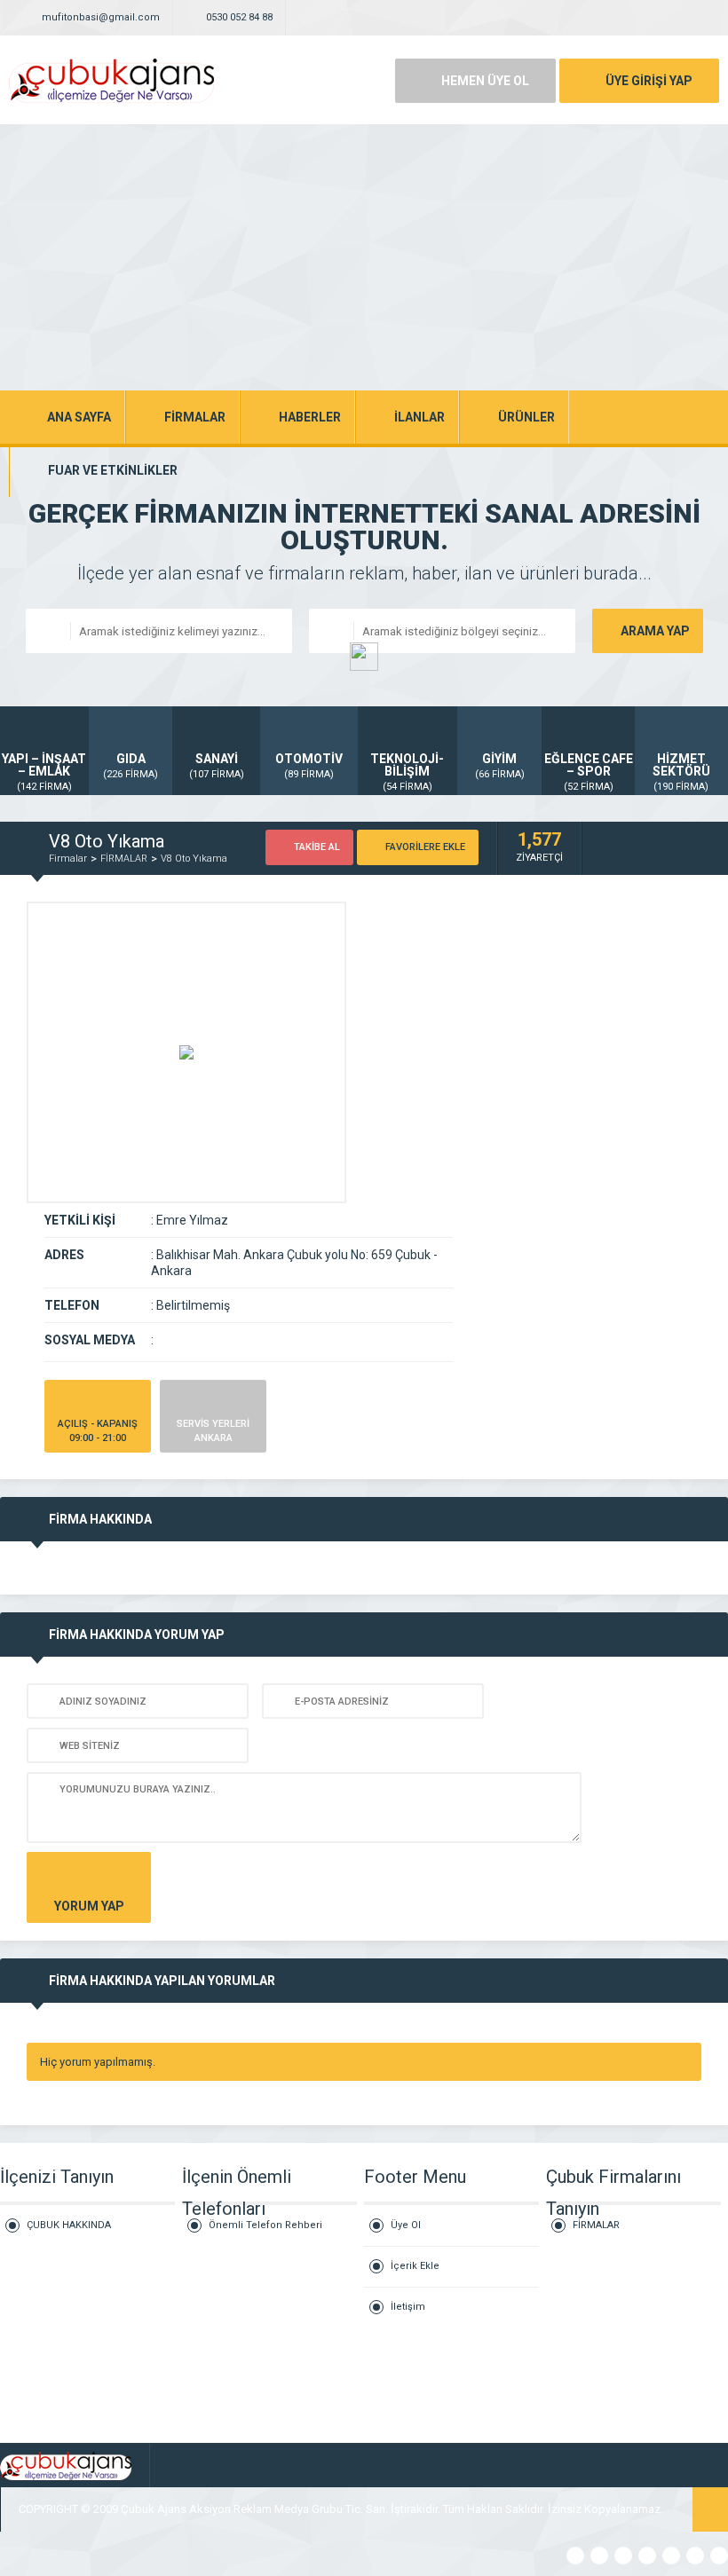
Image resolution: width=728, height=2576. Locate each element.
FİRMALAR (124, 859)
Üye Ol (406, 2225)
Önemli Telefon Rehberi (265, 2225)
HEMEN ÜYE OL (485, 81)
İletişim (408, 2307)
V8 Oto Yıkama (194, 859)
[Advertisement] (364, 257)
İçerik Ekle (415, 2266)
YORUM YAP (89, 1906)
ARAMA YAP (655, 631)
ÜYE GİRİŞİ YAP (649, 81)
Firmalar (68, 859)
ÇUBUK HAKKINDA (69, 2225)
